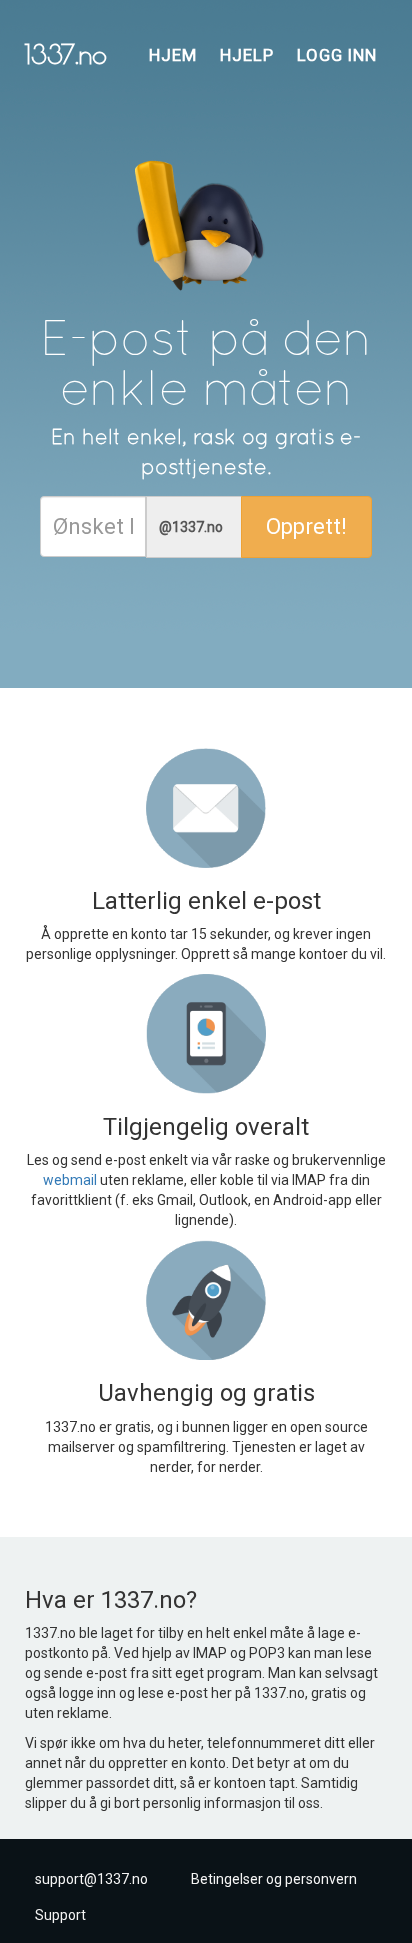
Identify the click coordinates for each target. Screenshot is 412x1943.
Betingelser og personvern (274, 1879)
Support (60, 1915)
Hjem (173, 55)
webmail (70, 1180)
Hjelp (247, 55)
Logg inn (337, 55)
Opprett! (306, 526)
